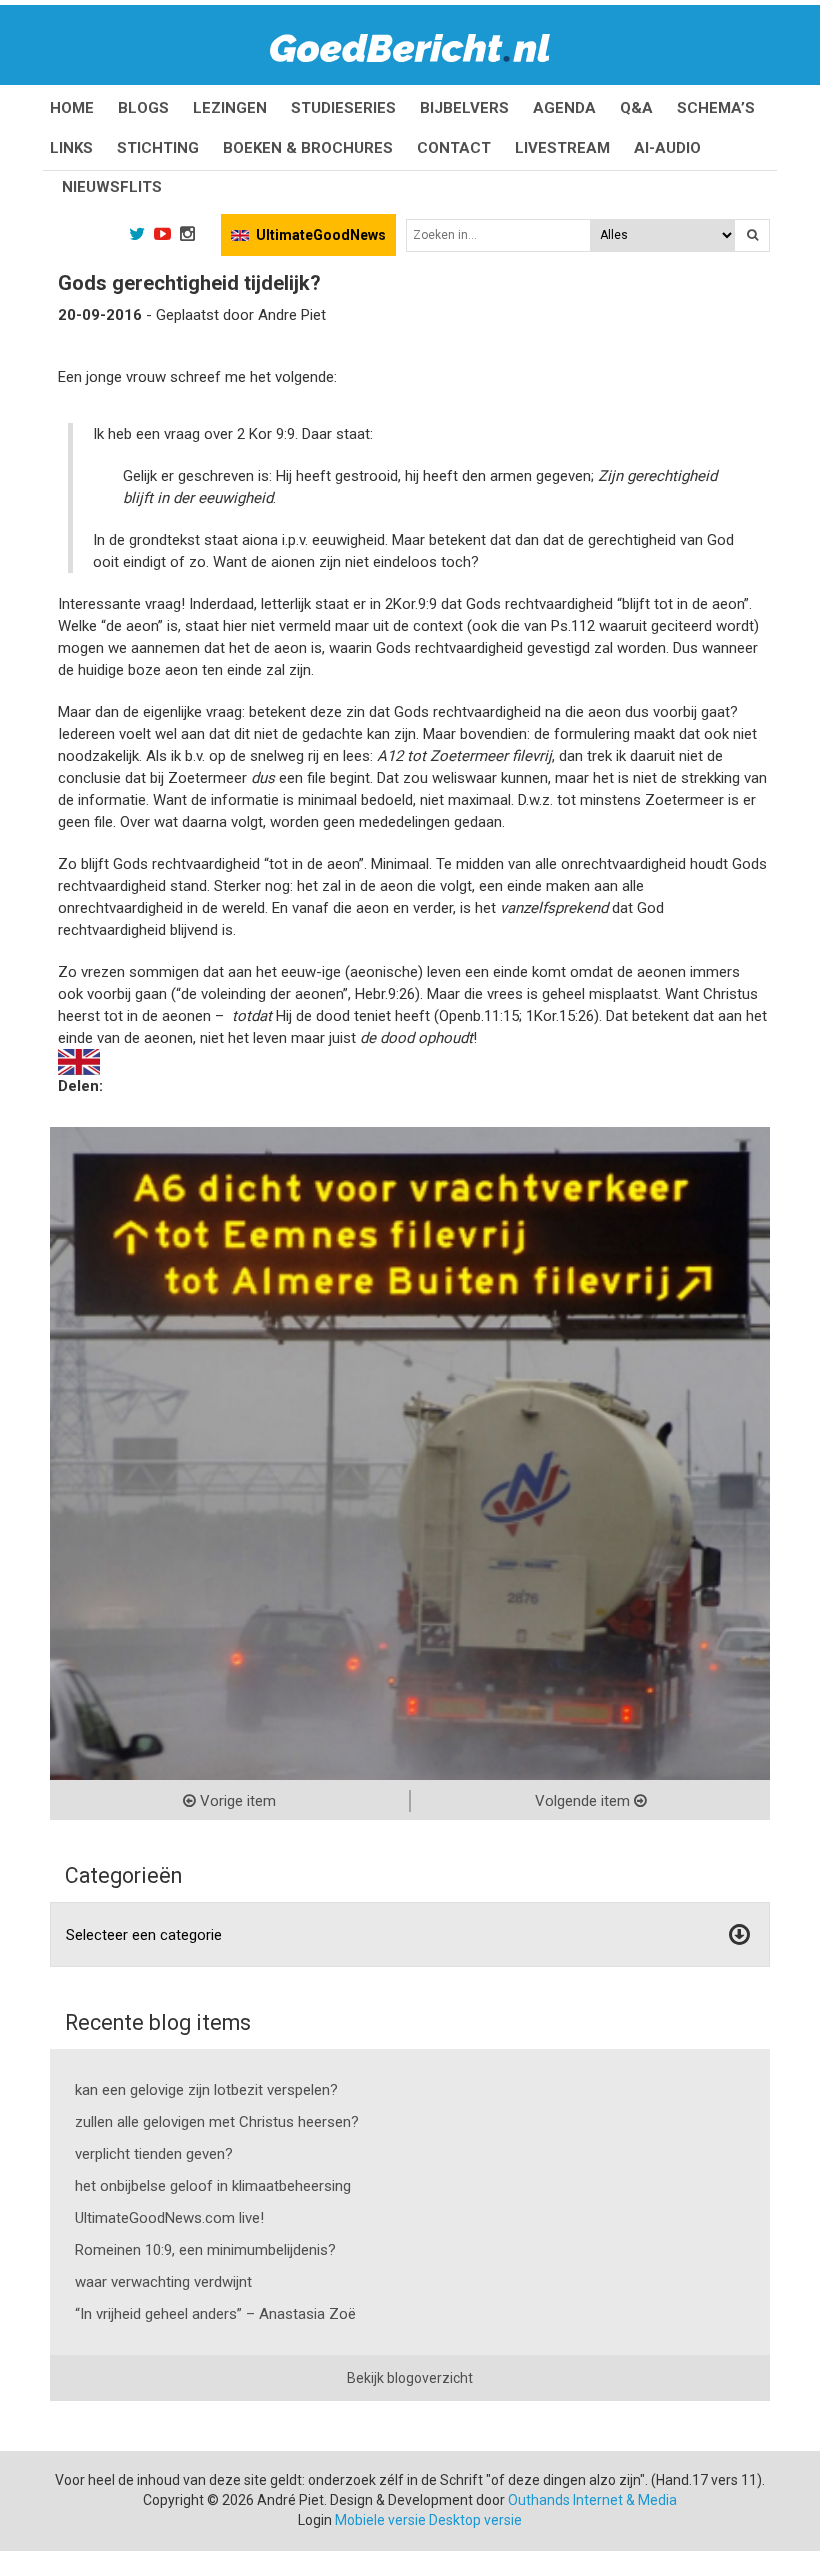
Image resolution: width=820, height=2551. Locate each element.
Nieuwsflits (112, 187)
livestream (562, 148)
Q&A (636, 108)
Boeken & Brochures (308, 148)
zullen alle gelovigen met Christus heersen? (217, 2122)
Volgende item (584, 1801)
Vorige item (236, 1801)
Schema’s (716, 108)
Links (71, 148)
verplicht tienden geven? (154, 2154)
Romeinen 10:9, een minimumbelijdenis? (205, 2250)
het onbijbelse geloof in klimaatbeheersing (213, 2186)
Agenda (564, 108)
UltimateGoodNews (321, 235)
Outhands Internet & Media (592, 2500)
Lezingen (230, 108)
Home (72, 108)
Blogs (143, 108)
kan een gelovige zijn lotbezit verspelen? (206, 2090)
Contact (454, 148)
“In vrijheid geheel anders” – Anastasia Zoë (215, 2314)
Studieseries (343, 108)
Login (315, 2520)
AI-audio (667, 148)
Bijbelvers (464, 108)
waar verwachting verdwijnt (163, 2282)
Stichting (158, 148)
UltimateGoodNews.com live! (169, 2218)
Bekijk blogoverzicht (410, 2378)
